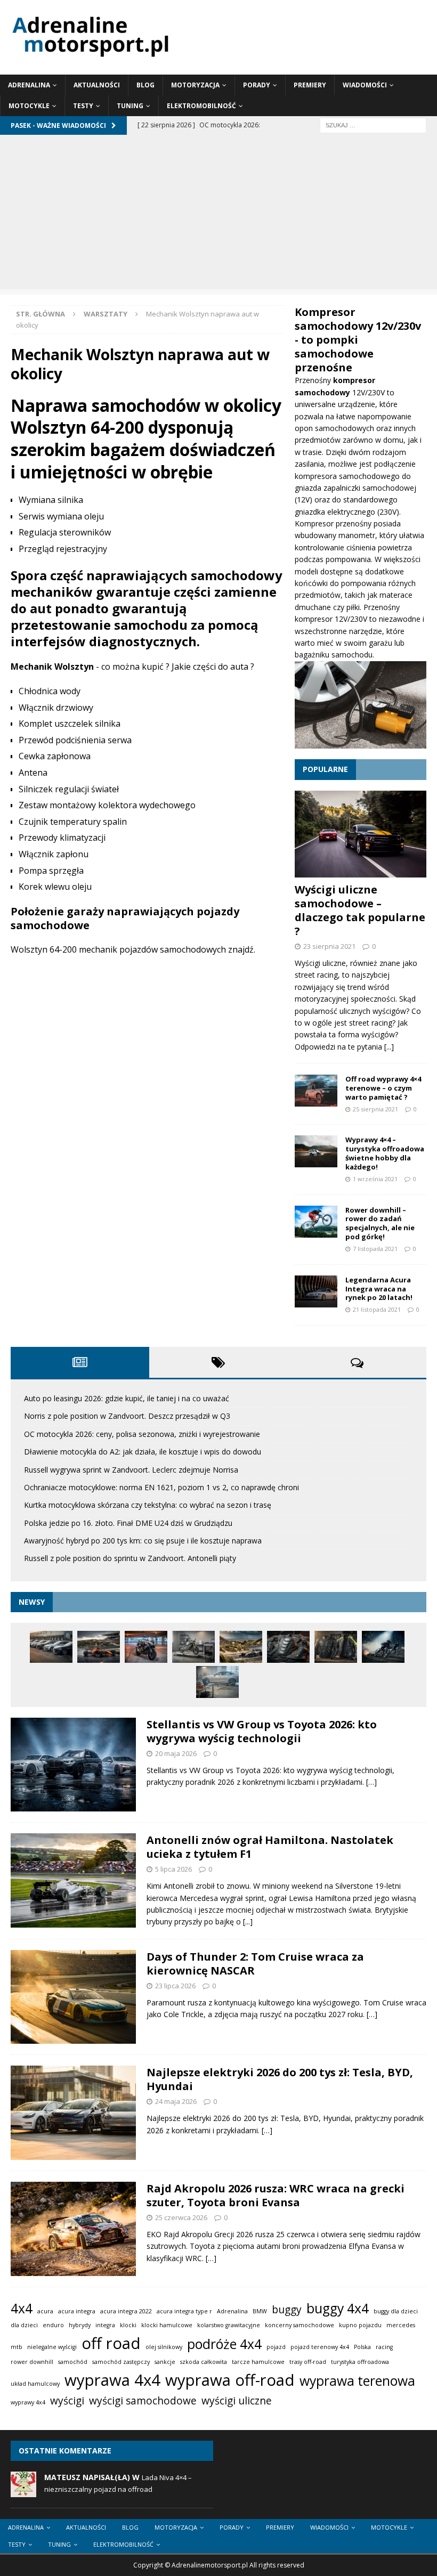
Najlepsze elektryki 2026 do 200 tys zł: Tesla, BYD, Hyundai (280, 2079)
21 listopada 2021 (377, 1309)
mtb (17, 2347)
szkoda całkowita (204, 2362)
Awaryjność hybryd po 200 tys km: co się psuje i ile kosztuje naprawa (143, 1541)
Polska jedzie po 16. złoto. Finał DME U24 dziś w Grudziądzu (128, 1523)
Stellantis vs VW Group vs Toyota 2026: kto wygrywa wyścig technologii (262, 1731)
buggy (287, 2310)
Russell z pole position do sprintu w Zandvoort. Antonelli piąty (130, 1558)
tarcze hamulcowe (258, 2362)
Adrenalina (29, 85)
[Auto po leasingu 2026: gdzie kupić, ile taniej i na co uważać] (51, 1647)
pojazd (276, 2347)
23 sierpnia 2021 (329, 946)
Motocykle (29, 106)
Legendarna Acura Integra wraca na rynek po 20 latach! (379, 1289)
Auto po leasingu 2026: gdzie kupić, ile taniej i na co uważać (127, 1398)
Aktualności (97, 85)
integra (105, 2325)
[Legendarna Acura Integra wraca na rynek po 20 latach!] (316, 1291)
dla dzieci (24, 2325)
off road (111, 2343)
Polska (362, 2347)
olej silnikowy (164, 2347)
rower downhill (32, 2362)
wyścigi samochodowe (143, 2401)
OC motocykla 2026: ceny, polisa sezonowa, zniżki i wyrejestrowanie (142, 1434)
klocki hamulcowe (167, 2325)
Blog (145, 85)
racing (384, 2347)
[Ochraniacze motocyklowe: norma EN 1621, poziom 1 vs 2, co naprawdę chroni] (288, 1647)
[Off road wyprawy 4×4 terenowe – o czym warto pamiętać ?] (316, 1091)
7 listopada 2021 (375, 1249)
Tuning (130, 106)
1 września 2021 (375, 1179)
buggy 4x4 (338, 2308)
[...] (389, 1047)
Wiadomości (365, 85)
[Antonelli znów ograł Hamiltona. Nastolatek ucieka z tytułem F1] (73, 1880)
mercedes (401, 2325)
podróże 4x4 (224, 2344)
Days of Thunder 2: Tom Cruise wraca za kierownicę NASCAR (255, 1964)
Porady (257, 85)
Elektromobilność (201, 106)
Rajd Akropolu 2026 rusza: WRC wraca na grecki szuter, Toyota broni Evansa (276, 2195)
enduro (53, 2325)
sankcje (165, 2362)
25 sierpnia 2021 (375, 1109)
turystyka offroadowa (360, 2362)
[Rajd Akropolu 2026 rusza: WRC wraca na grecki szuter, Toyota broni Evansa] (73, 2229)
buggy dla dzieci (396, 2311)
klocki (128, 2325)
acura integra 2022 (126, 2311)
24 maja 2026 (176, 2101)
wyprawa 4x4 (112, 2380)
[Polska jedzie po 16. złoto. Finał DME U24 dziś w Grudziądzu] (383, 1647)
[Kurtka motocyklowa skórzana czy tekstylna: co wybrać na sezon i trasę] (336, 1647)
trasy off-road (308, 2362)
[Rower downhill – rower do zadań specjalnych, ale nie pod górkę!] (316, 1222)
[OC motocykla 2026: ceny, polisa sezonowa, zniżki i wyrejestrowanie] (146, 1647)
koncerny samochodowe (300, 2325)
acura (45, 2311)
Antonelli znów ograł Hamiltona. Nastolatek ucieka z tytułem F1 (270, 1847)
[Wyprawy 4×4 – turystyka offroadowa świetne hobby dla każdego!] (316, 1151)
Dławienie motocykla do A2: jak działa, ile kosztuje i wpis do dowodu (143, 1452)
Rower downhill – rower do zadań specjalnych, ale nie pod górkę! (380, 1224)
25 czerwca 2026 (181, 2217)
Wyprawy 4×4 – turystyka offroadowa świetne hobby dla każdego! (385, 1153)
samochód (73, 2362)
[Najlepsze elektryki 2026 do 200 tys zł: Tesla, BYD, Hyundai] (73, 2113)
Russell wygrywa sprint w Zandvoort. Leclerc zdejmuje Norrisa (131, 1470)
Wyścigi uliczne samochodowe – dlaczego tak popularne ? (360, 910)
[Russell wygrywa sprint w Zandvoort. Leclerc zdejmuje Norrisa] (241, 1647)
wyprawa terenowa (357, 2381)
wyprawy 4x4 (28, 2402)
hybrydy (80, 2325)
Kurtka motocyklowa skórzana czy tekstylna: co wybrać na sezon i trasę (148, 1505)
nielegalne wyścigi (52, 2347)
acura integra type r (184, 2311)
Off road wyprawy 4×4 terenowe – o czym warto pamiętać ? (383, 1088)
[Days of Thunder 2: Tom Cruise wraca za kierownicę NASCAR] (73, 1997)
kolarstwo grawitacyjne (229, 2325)
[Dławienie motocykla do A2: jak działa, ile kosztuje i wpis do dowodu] (193, 1647)
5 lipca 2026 (173, 1869)
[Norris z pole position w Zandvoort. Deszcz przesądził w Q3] (99, 1647)
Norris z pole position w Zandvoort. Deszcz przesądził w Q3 (127, 1416)
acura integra (77, 2311)
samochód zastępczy (121, 2362)
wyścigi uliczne (237, 2401)
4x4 (22, 2308)
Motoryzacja (195, 85)
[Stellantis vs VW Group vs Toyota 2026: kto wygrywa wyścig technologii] (73, 1765)
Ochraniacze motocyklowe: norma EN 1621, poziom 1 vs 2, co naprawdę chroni (161, 1487)
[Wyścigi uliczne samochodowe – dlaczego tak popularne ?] (361, 834)
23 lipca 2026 (175, 1986)
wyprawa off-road (230, 2380)
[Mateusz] (23, 2492)
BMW (260, 2311)
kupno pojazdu (360, 2325)
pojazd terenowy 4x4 (320, 2347)
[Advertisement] (218, 215)
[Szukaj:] (373, 125)
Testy (83, 106)
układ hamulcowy (35, 2384)
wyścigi (67, 2401)
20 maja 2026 (176, 1753)
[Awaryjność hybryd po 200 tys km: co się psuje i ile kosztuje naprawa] (217, 1682)
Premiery (310, 85)
